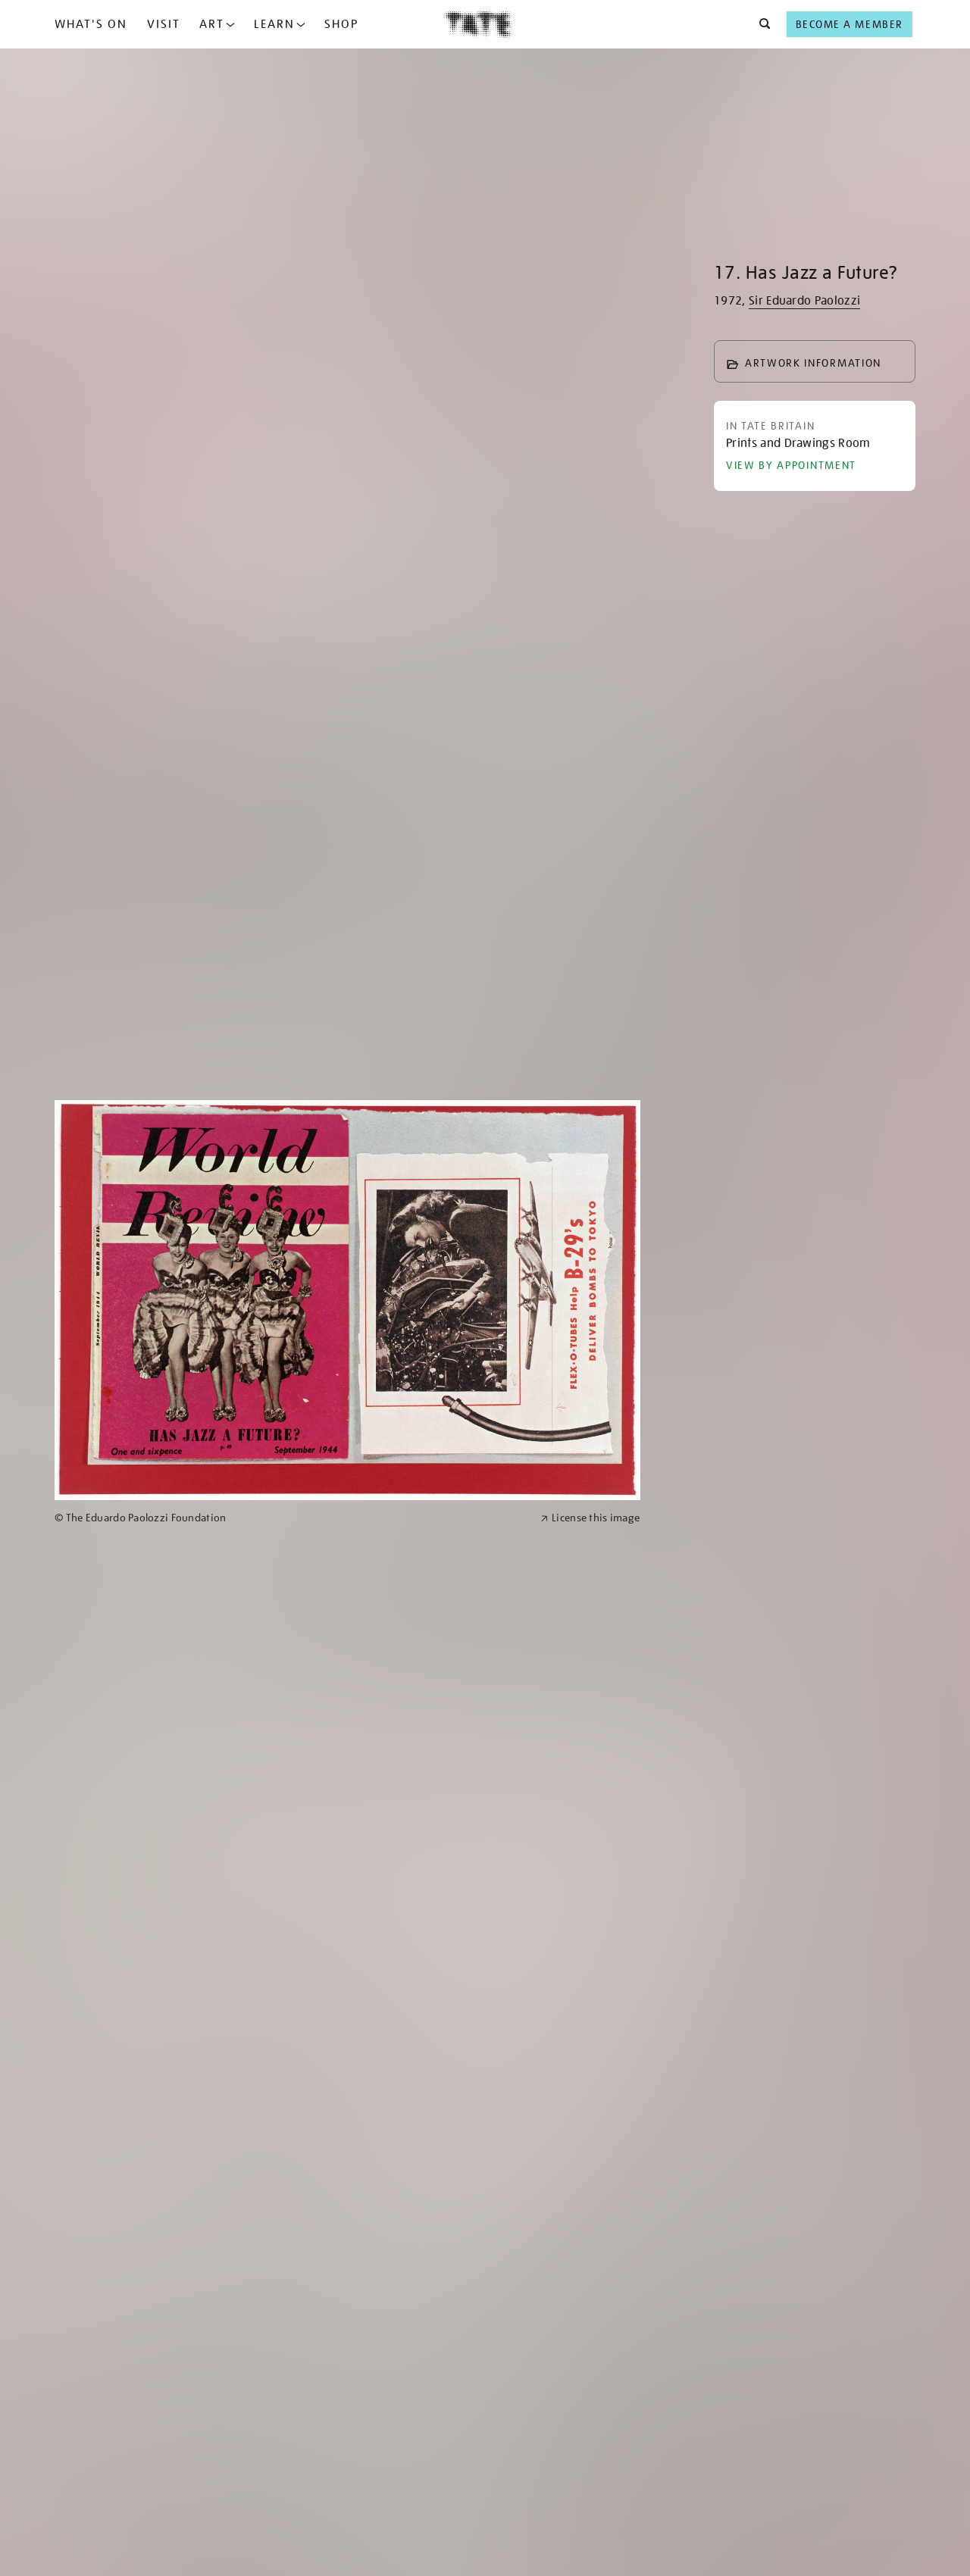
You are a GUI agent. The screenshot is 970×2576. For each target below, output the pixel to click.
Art (212, 24)
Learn (274, 24)
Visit (164, 24)
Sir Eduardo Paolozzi (804, 301)
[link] (291, 1518)
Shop (341, 24)
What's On (91, 24)
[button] (760, 24)
